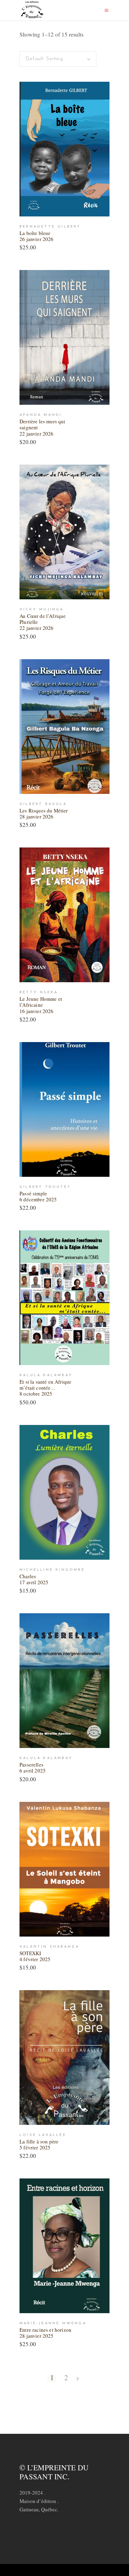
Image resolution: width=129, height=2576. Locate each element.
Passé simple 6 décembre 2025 (38, 1196)
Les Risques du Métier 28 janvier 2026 (44, 814)
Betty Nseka (39, 992)
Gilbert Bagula (43, 804)
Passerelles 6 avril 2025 (33, 1768)
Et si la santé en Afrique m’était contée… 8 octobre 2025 (45, 1388)
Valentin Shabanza (49, 1947)
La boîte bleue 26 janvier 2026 (37, 236)
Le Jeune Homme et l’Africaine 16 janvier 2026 (41, 1005)
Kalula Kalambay (46, 1375)
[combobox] (58, 59)
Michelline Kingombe (52, 1570)
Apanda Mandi (41, 415)
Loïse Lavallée (43, 2135)
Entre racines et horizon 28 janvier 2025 (45, 2333)
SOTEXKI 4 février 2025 (35, 1956)
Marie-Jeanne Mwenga (53, 2323)
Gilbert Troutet (45, 1187)
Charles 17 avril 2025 (34, 1579)
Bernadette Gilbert (50, 227)
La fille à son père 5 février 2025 (39, 2144)
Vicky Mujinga (42, 609)
